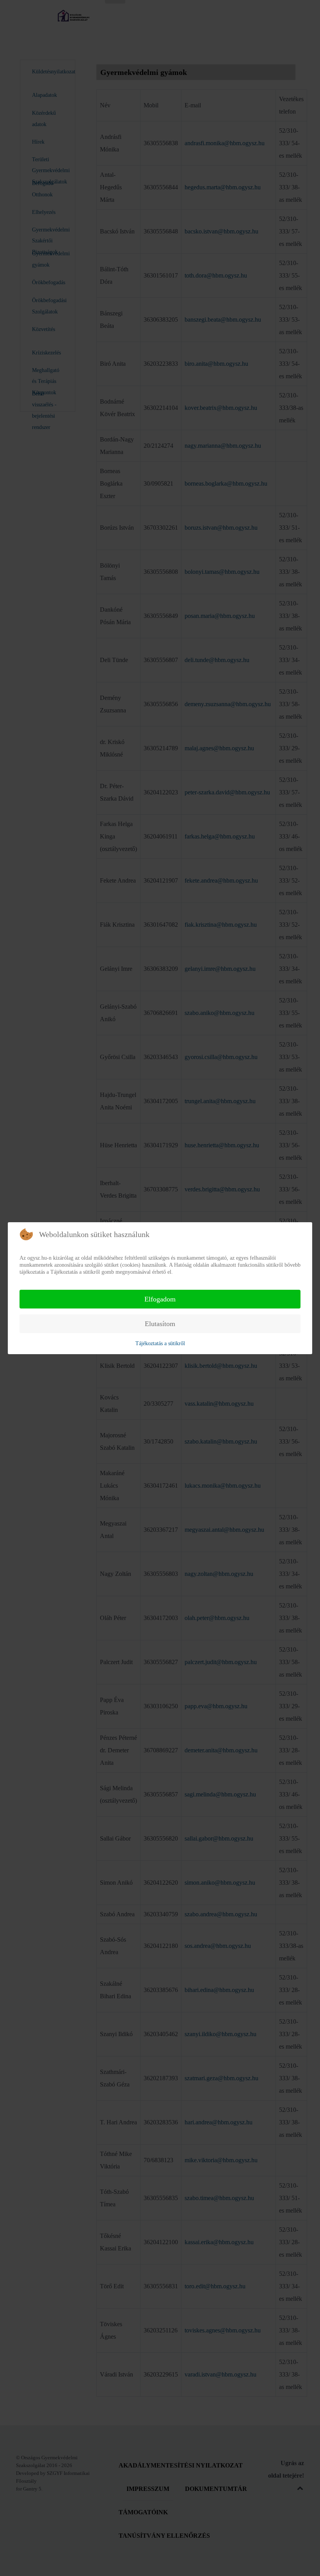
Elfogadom (160, 1299)
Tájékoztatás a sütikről (160, 1343)
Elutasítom (160, 1324)
